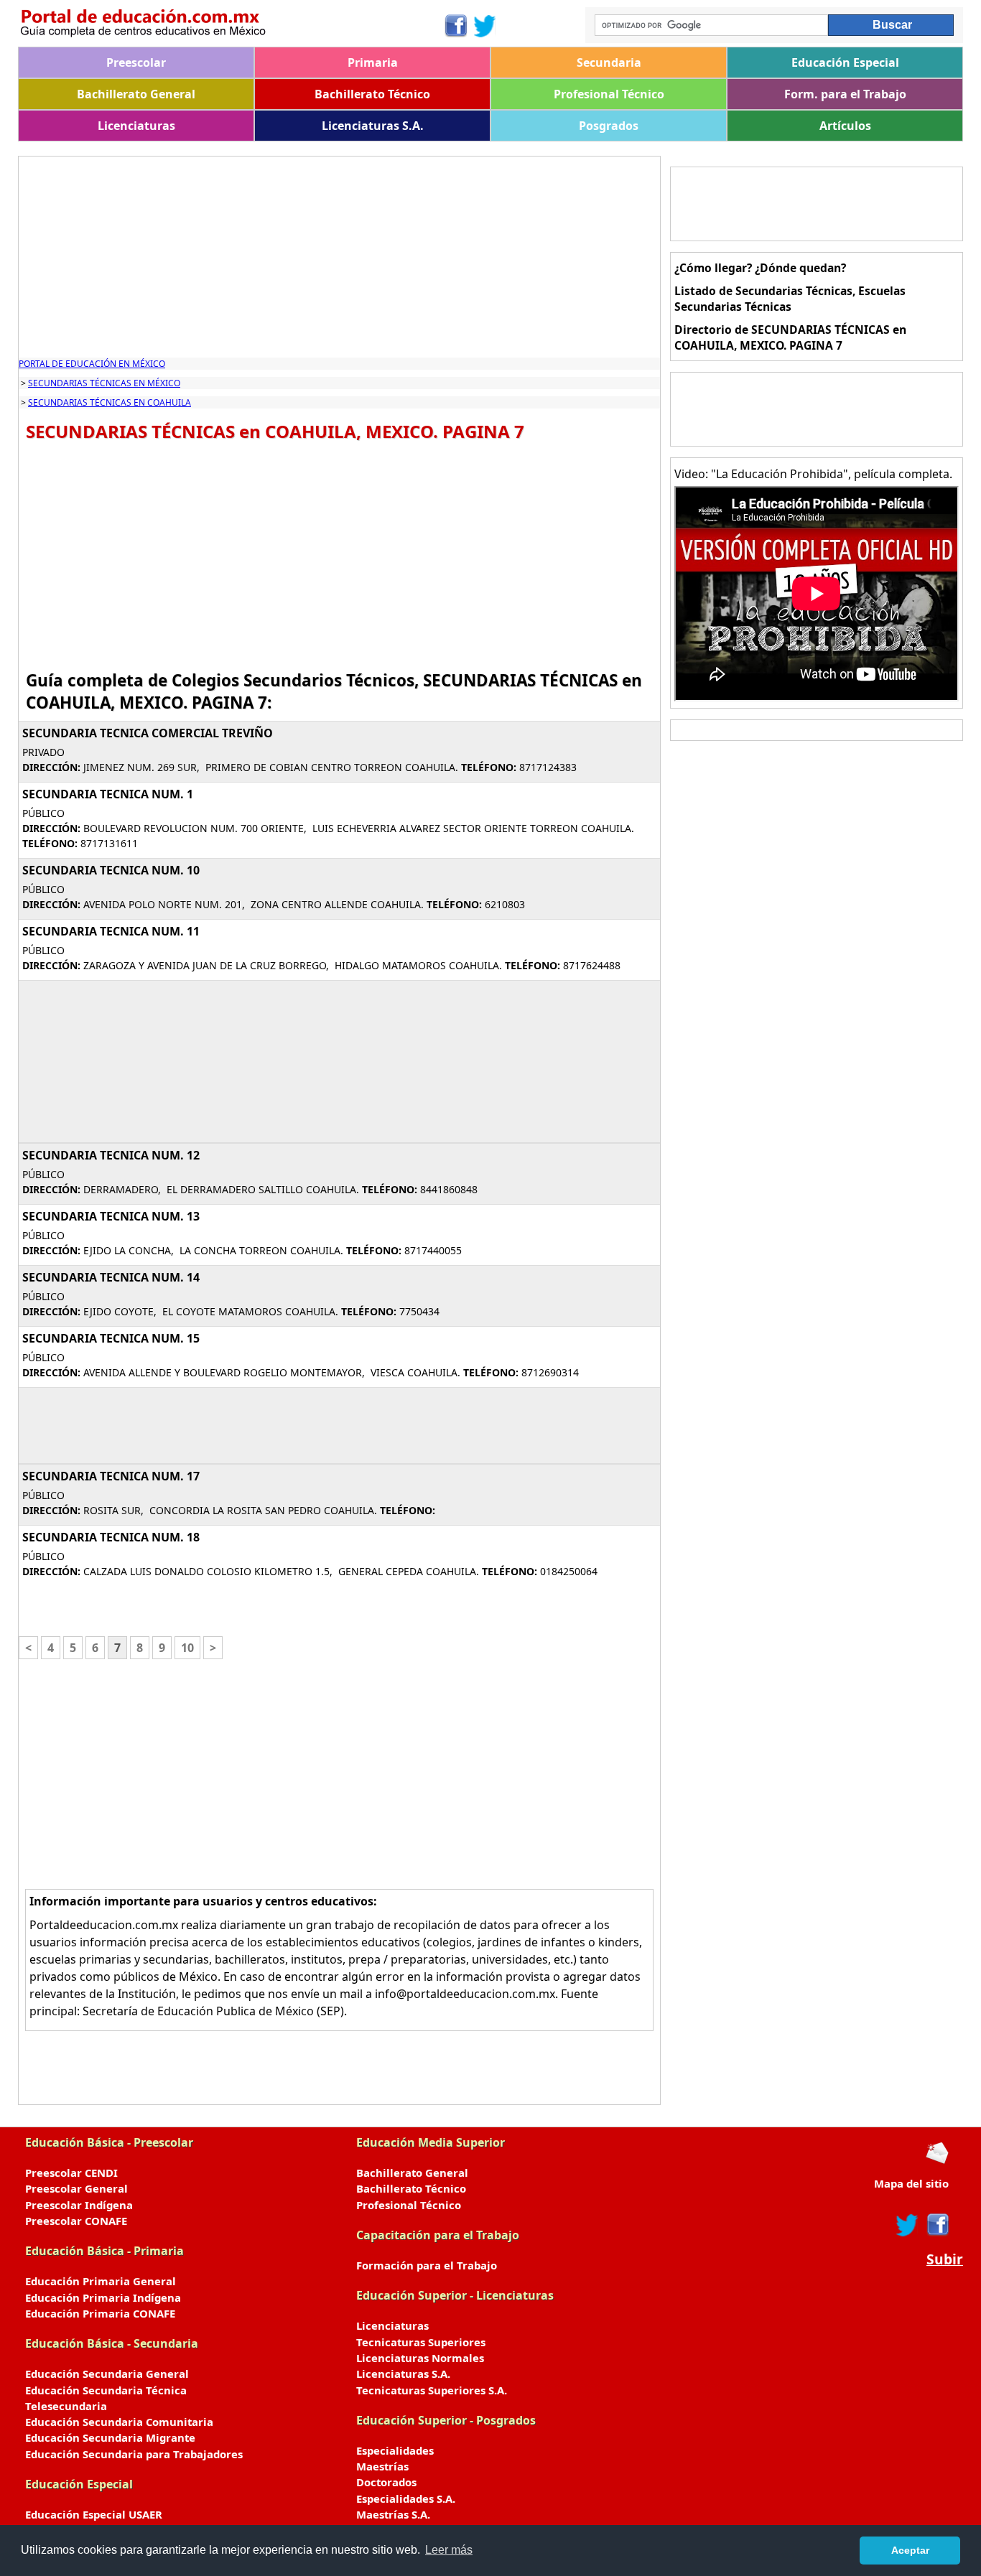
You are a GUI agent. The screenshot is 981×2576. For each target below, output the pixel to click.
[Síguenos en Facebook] (455, 26)
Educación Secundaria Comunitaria (119, 2422)
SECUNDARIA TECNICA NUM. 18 (111, 1537)
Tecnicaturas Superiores (421, 2342)
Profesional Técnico (609, 94)
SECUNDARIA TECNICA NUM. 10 (111, 870)
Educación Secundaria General (107, 2374)
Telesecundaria (66, 2406)
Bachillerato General (136, 94)
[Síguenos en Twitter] (485, 26)
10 (187, 1648)
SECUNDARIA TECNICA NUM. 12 (111, 1155)
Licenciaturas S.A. (373, 126)
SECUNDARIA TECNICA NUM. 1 (108, 794)
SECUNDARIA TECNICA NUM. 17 (111, 1476)
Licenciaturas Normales (420, 2358)
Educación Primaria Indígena (103, 2297)
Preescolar (136, 62)
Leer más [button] (449, 2550)
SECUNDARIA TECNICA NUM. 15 (111, 1338)
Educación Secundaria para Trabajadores (134, 2454)
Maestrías (382, 2466)
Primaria (373, 62)
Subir (945, 2259)
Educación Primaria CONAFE (100, 2313)
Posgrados (609, 126)
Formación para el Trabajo (427, 2265)
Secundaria (609, 62)
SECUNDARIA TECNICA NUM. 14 (111, 1277)
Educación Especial (845, 62)
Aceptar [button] (910, 2550)
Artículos (845, 126)
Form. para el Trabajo (845, 94)
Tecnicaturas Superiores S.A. (432, 2390)
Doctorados (386, 2482)
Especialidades (395, 2450)
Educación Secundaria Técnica (106, 2390)
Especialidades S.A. (406, 2498)
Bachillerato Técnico (372, 94)
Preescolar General (76, 2188)
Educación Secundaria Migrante (110, 2437)
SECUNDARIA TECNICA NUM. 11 (111, 931)
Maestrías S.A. (393, 2514)
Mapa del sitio (911, 2183)
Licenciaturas (136, 126)
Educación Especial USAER (94, 2514)
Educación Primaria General (101, 2281)
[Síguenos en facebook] (937, 2225)
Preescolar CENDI (71, 2173)
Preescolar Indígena (79, 2205)
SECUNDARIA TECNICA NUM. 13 (111, 1216)
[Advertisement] (339, 257)
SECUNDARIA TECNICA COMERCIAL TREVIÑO (148, 733)
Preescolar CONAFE (76, 2221)
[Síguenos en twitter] (907, 2225)
